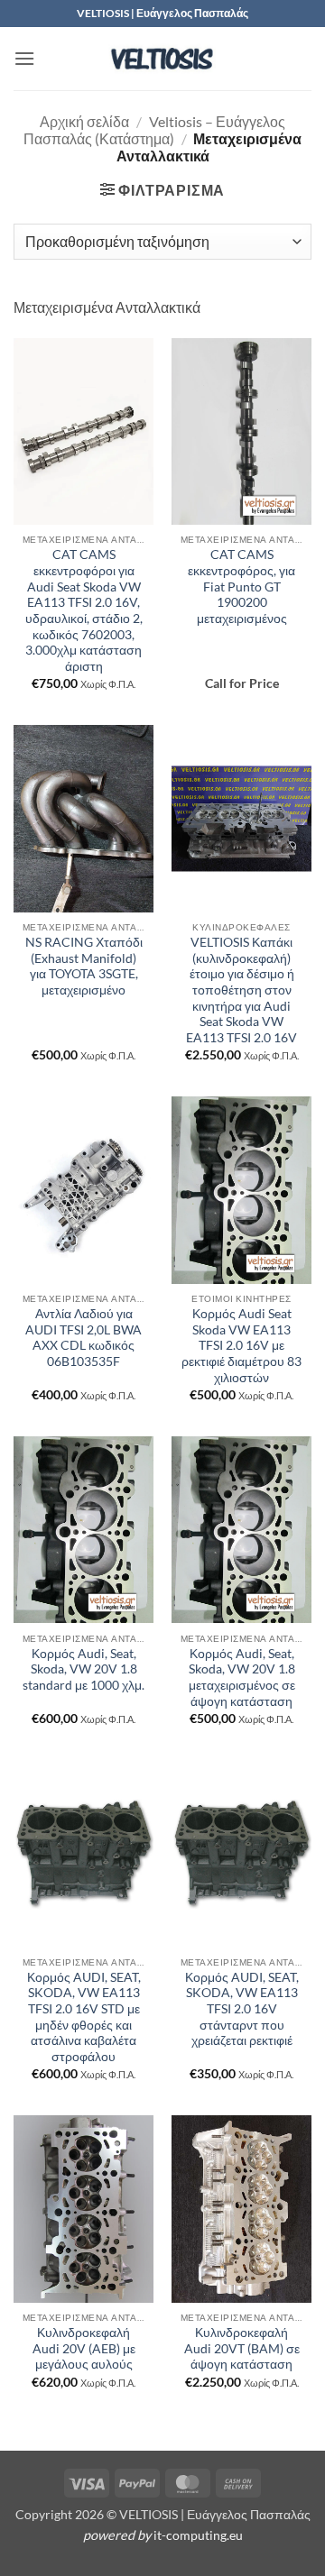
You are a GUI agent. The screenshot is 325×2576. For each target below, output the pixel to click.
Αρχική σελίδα (84, 121)
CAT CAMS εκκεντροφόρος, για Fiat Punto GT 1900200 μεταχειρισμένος (241, 587)
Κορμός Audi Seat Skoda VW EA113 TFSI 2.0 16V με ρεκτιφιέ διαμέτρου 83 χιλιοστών (241, 1346)
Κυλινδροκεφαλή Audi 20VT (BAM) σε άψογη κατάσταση (242, 2348)
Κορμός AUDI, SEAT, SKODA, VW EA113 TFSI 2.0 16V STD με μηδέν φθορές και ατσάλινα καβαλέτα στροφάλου (84, 2017)
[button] (24, 58)
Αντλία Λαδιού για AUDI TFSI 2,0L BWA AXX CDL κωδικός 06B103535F (84, 1338)
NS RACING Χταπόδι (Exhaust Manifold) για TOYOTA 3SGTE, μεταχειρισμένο (84, 966)
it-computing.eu (198, 2535)
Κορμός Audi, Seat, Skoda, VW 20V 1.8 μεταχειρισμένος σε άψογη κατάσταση (242, 1678)
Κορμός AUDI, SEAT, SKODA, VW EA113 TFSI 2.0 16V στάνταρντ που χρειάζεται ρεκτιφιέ (242, 2009)
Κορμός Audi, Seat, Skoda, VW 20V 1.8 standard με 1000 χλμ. (84, 1669)
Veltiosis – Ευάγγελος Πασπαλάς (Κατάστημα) (154, 130)
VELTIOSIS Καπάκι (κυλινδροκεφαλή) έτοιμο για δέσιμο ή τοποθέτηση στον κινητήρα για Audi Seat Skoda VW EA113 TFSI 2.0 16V (241, 990)
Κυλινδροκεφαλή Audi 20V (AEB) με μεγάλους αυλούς (84, 2348)
